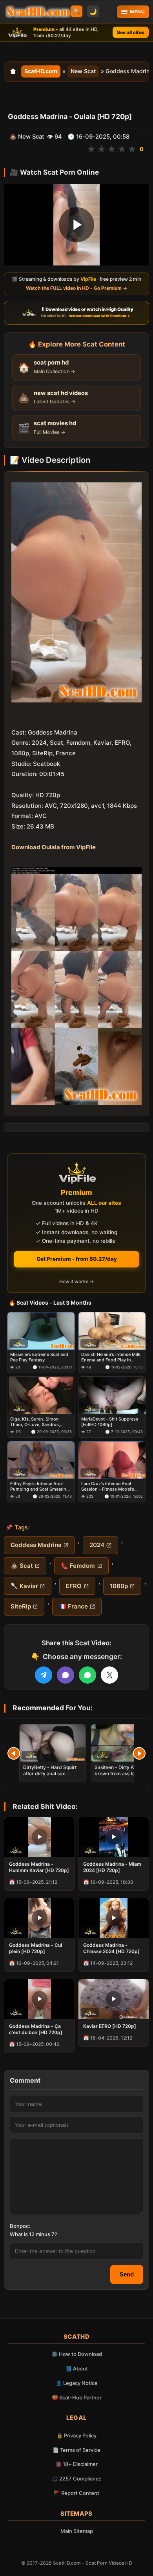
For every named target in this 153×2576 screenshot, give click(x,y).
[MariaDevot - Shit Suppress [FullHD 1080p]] (112, 1395)
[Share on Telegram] (44, 1675)
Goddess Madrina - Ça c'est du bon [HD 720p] (36, 2029)
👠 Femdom (78, 1566)
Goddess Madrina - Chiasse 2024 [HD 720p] (111, 1948)
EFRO (74, 1586)
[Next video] (139, 1753)
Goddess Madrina (36, 1545)
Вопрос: (20, 2226)
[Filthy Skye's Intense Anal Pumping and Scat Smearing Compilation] (41, 1460)
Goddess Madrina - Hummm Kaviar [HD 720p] (39, 1867)
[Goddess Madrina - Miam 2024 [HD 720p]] (114, 1837)
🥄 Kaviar (24, 1586)
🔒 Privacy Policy (76, 2435)
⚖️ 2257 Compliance (77, 2479)
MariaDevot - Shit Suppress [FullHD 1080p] (110, 1422)
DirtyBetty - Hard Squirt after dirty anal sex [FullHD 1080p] (50, 1774)
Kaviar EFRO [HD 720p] (110, 2026)
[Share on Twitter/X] (109, 1675)
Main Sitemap (77, 2531)
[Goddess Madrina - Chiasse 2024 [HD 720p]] (114, 1918)
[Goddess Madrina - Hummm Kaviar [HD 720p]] (39, 1837)
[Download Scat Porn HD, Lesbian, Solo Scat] (38, 12)
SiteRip (21, 1606)
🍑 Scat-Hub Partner (77, 2397)
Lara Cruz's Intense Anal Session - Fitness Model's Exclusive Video (108, 1487)
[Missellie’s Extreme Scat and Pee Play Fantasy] (41, 1331)
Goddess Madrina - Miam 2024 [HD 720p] (112, 1867)
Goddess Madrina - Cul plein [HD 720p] (36, 1948)
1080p (119, 1586)
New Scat (83, 71)
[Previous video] (14, 1753)
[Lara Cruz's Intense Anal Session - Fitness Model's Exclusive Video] (112, 1460)
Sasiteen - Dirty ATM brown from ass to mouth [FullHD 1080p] (122, 1774)
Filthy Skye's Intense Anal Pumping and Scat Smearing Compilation (40, 1487)
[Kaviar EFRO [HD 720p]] (114, 1999)
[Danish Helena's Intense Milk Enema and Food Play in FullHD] (112, 1331)
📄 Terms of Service (76, 2450)
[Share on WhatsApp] (87, 1675)
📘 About (77, 2368)
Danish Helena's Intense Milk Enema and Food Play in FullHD (111, 1357)
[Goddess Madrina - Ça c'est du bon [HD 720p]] (39, 1999)
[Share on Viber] (66, 1675)
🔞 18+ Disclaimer (76, 2464)
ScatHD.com (41, 71)
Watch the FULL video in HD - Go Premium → (76, 288)
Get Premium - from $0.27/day (77, 1259)
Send (127, 2274)
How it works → (76, 1281)
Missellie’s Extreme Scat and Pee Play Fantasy (39, 1357)
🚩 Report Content (76, 2493)
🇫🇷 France (73, 1606)
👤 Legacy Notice (77, 2383)
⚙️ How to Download (77, 2354)
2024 (97, 1545)
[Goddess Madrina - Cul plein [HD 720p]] (39, 1918)
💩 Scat (22, 1566)
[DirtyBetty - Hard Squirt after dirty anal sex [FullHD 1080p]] (53, 1743)
